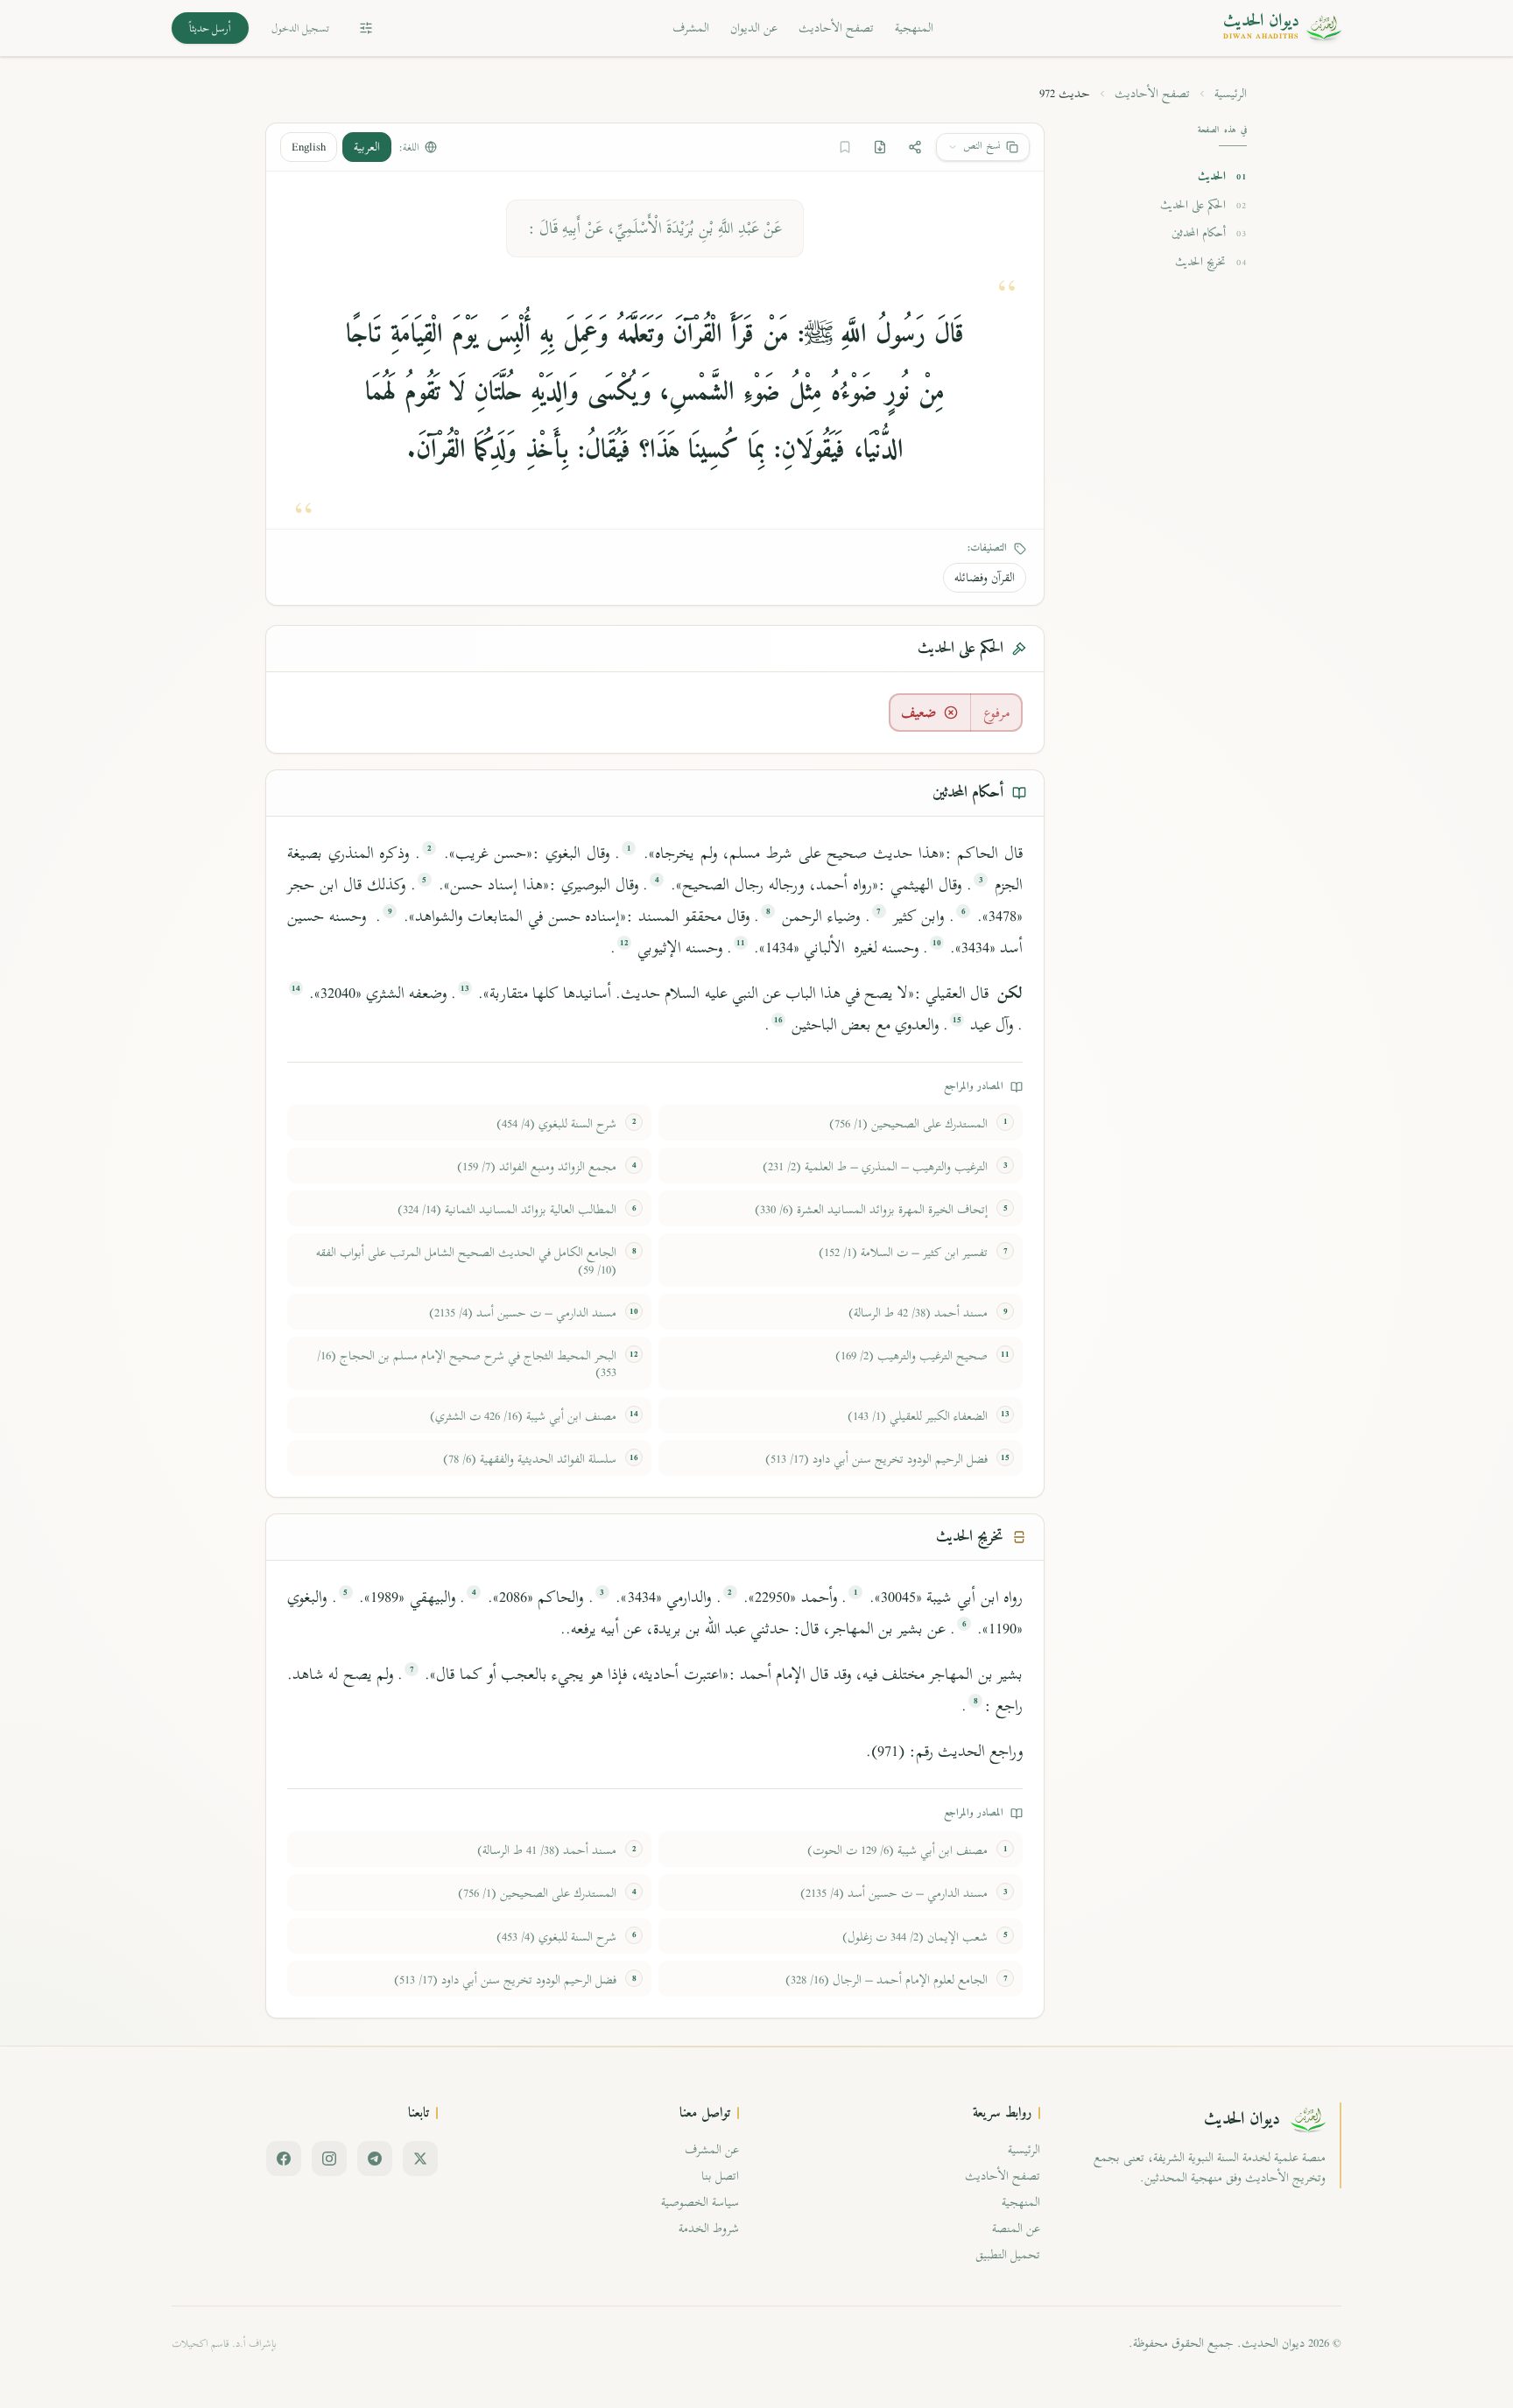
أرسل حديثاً (210, 28)
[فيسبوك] (284, 2159)
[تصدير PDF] (880, 147)
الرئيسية (1231, 94)
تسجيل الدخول (300, 28)
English (309, 147)
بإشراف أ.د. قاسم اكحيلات (224, 2343)
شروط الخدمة (709, 2228)
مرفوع (997, 713)
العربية (367, 147)
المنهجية (914, 28)
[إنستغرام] (329, 2159)
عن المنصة (1016, 2228)
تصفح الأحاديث (836, 28)
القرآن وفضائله (985, 577)
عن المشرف (712, 2149)
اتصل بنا (720, 2176)
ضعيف (919, 713)
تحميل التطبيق (1008, 2254)
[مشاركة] (915, 147)
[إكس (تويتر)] (420, 2159)
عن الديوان (754, 28)
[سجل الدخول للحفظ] (845, 147)
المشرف (691, 28)
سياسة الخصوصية (700, 2202)
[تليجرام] (375, 2159)
